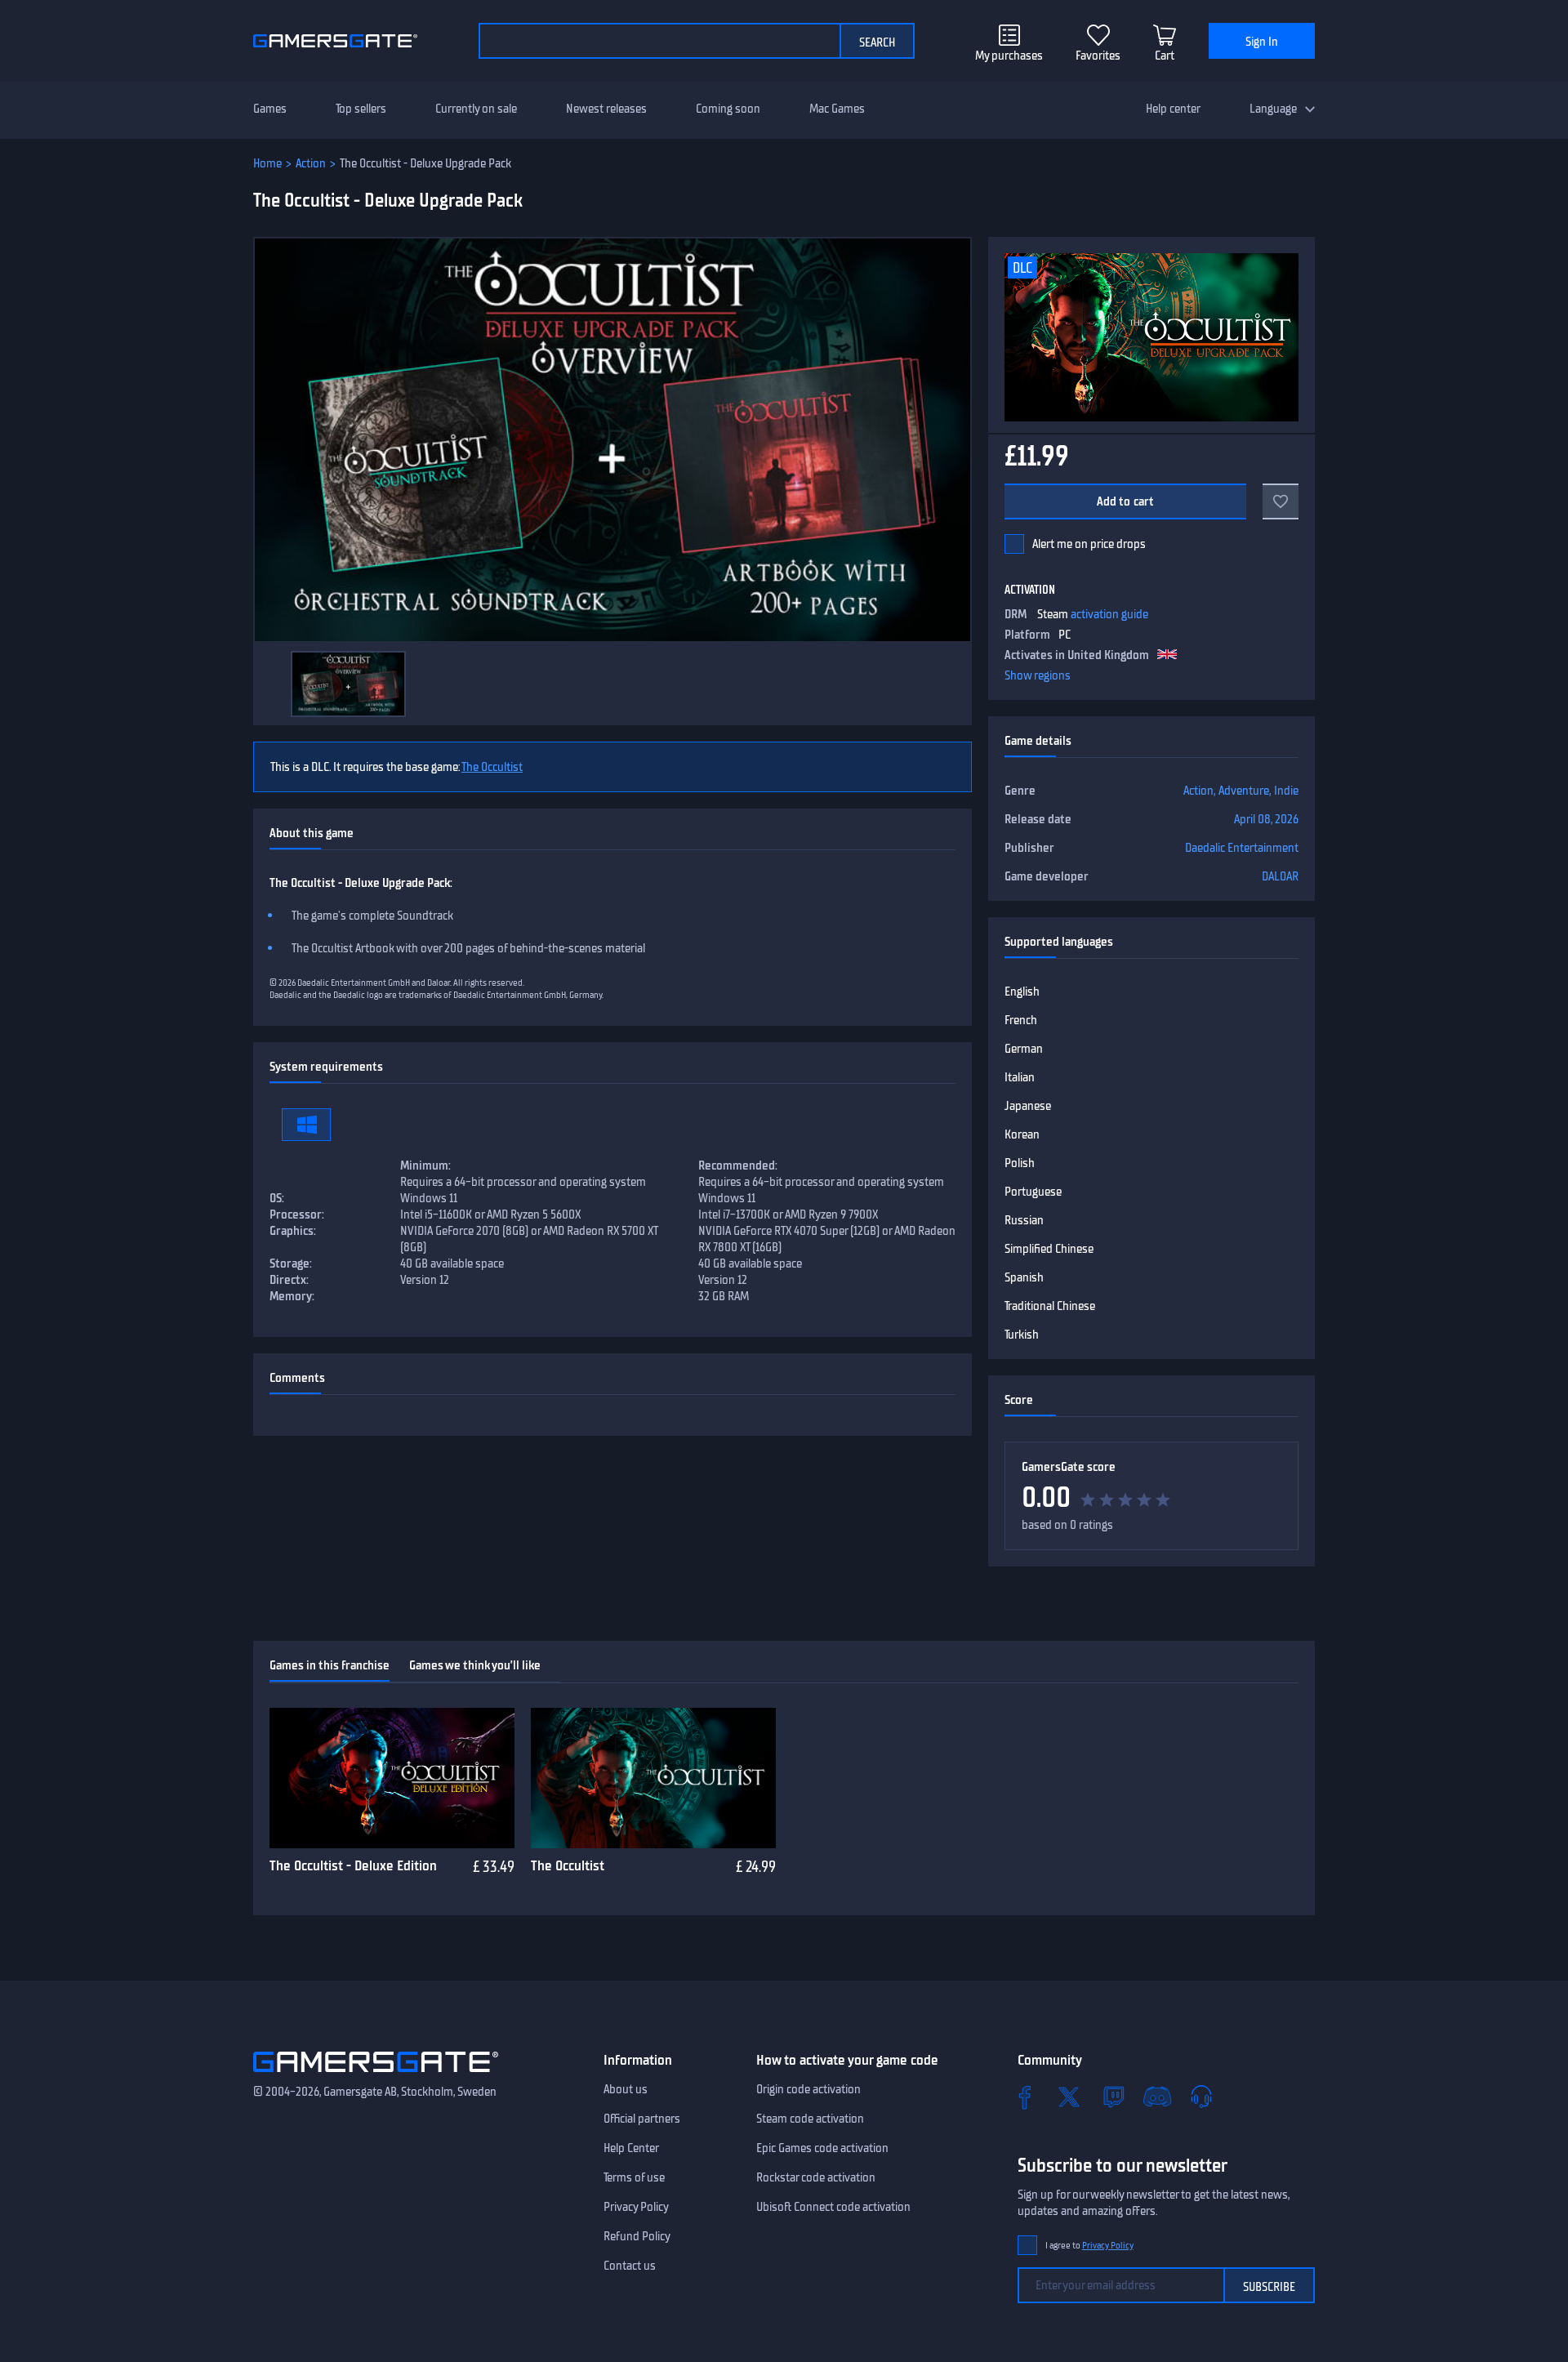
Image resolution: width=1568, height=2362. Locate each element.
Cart (1165, 56)
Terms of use (634, 2177)
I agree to (1089, 2246)
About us (626, 2089)
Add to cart (1126, 501)
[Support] (1201, 2097)
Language (1273, 109)
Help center (1173, 109)
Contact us (630, 2266)
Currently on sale (476, 109)
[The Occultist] (653, 1778)
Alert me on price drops (1089, 544)
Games (270, 109)
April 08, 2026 (1266, 819)
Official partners (642, 2119)
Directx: (289, 1280)
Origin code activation (808, 2089)
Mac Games (837, 109)
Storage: (291, 1263)
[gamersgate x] (1069, 2097)
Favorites (1098, 56)
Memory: (292, 1296)
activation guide (1109, 614)
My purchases (1009, 56)
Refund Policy (637, 2236)
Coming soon (728, 109)
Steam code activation (810, 2119)
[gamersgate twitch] (1113, 2097)
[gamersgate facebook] (1025, 2097)
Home (267, 163)
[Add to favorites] (1281, 501)
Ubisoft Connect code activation (833, 2207)
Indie (1286, 791)
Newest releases (606, 109)
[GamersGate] (376, 2075)
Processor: (297, 1214)
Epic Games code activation (822, 2148)
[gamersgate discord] (1157, 2097)
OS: (277, 1198)
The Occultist (492, 767)
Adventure (1244, 791)
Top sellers (361, 109)
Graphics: (293, 1231)
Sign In (1262, 42)
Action (311, 163)
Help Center (631, 2148)
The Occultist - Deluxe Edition (353, 1865)
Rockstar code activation (816, 2177)
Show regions (1038, 675)
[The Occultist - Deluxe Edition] (392, 1778)
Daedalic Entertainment (1242, 848)
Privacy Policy (636, 2207)
